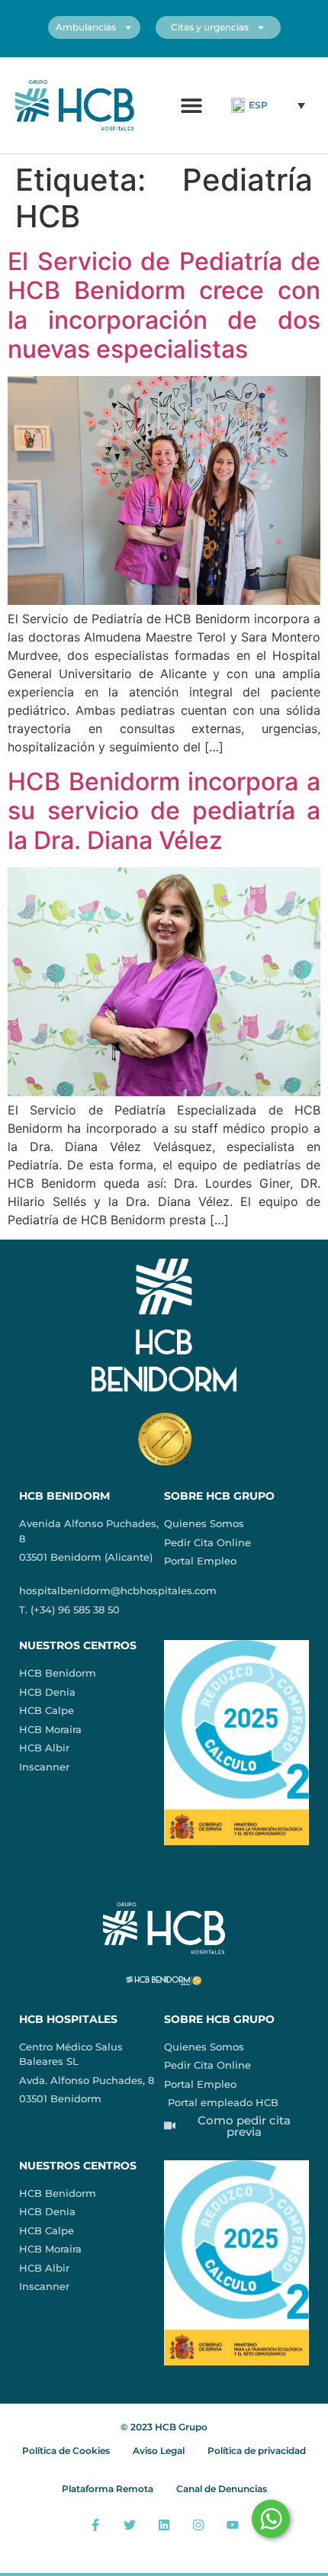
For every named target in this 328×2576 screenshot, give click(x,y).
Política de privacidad (257, 2451)
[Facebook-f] (96, 2525)
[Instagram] (198, 2525)
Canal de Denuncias (222, 2489)
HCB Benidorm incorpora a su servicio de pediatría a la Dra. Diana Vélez (164, 811)
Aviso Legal (159, 2451)
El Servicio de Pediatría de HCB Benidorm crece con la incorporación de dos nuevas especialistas (164, 305)
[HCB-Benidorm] (75, 105)
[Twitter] (130, 2525)
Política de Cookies (66, 2451)
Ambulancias (86, 27)
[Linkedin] (164, 2525)
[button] (191, 105)
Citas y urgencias (210, 27)
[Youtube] (232, 2525)
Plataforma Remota (108, 2489)
